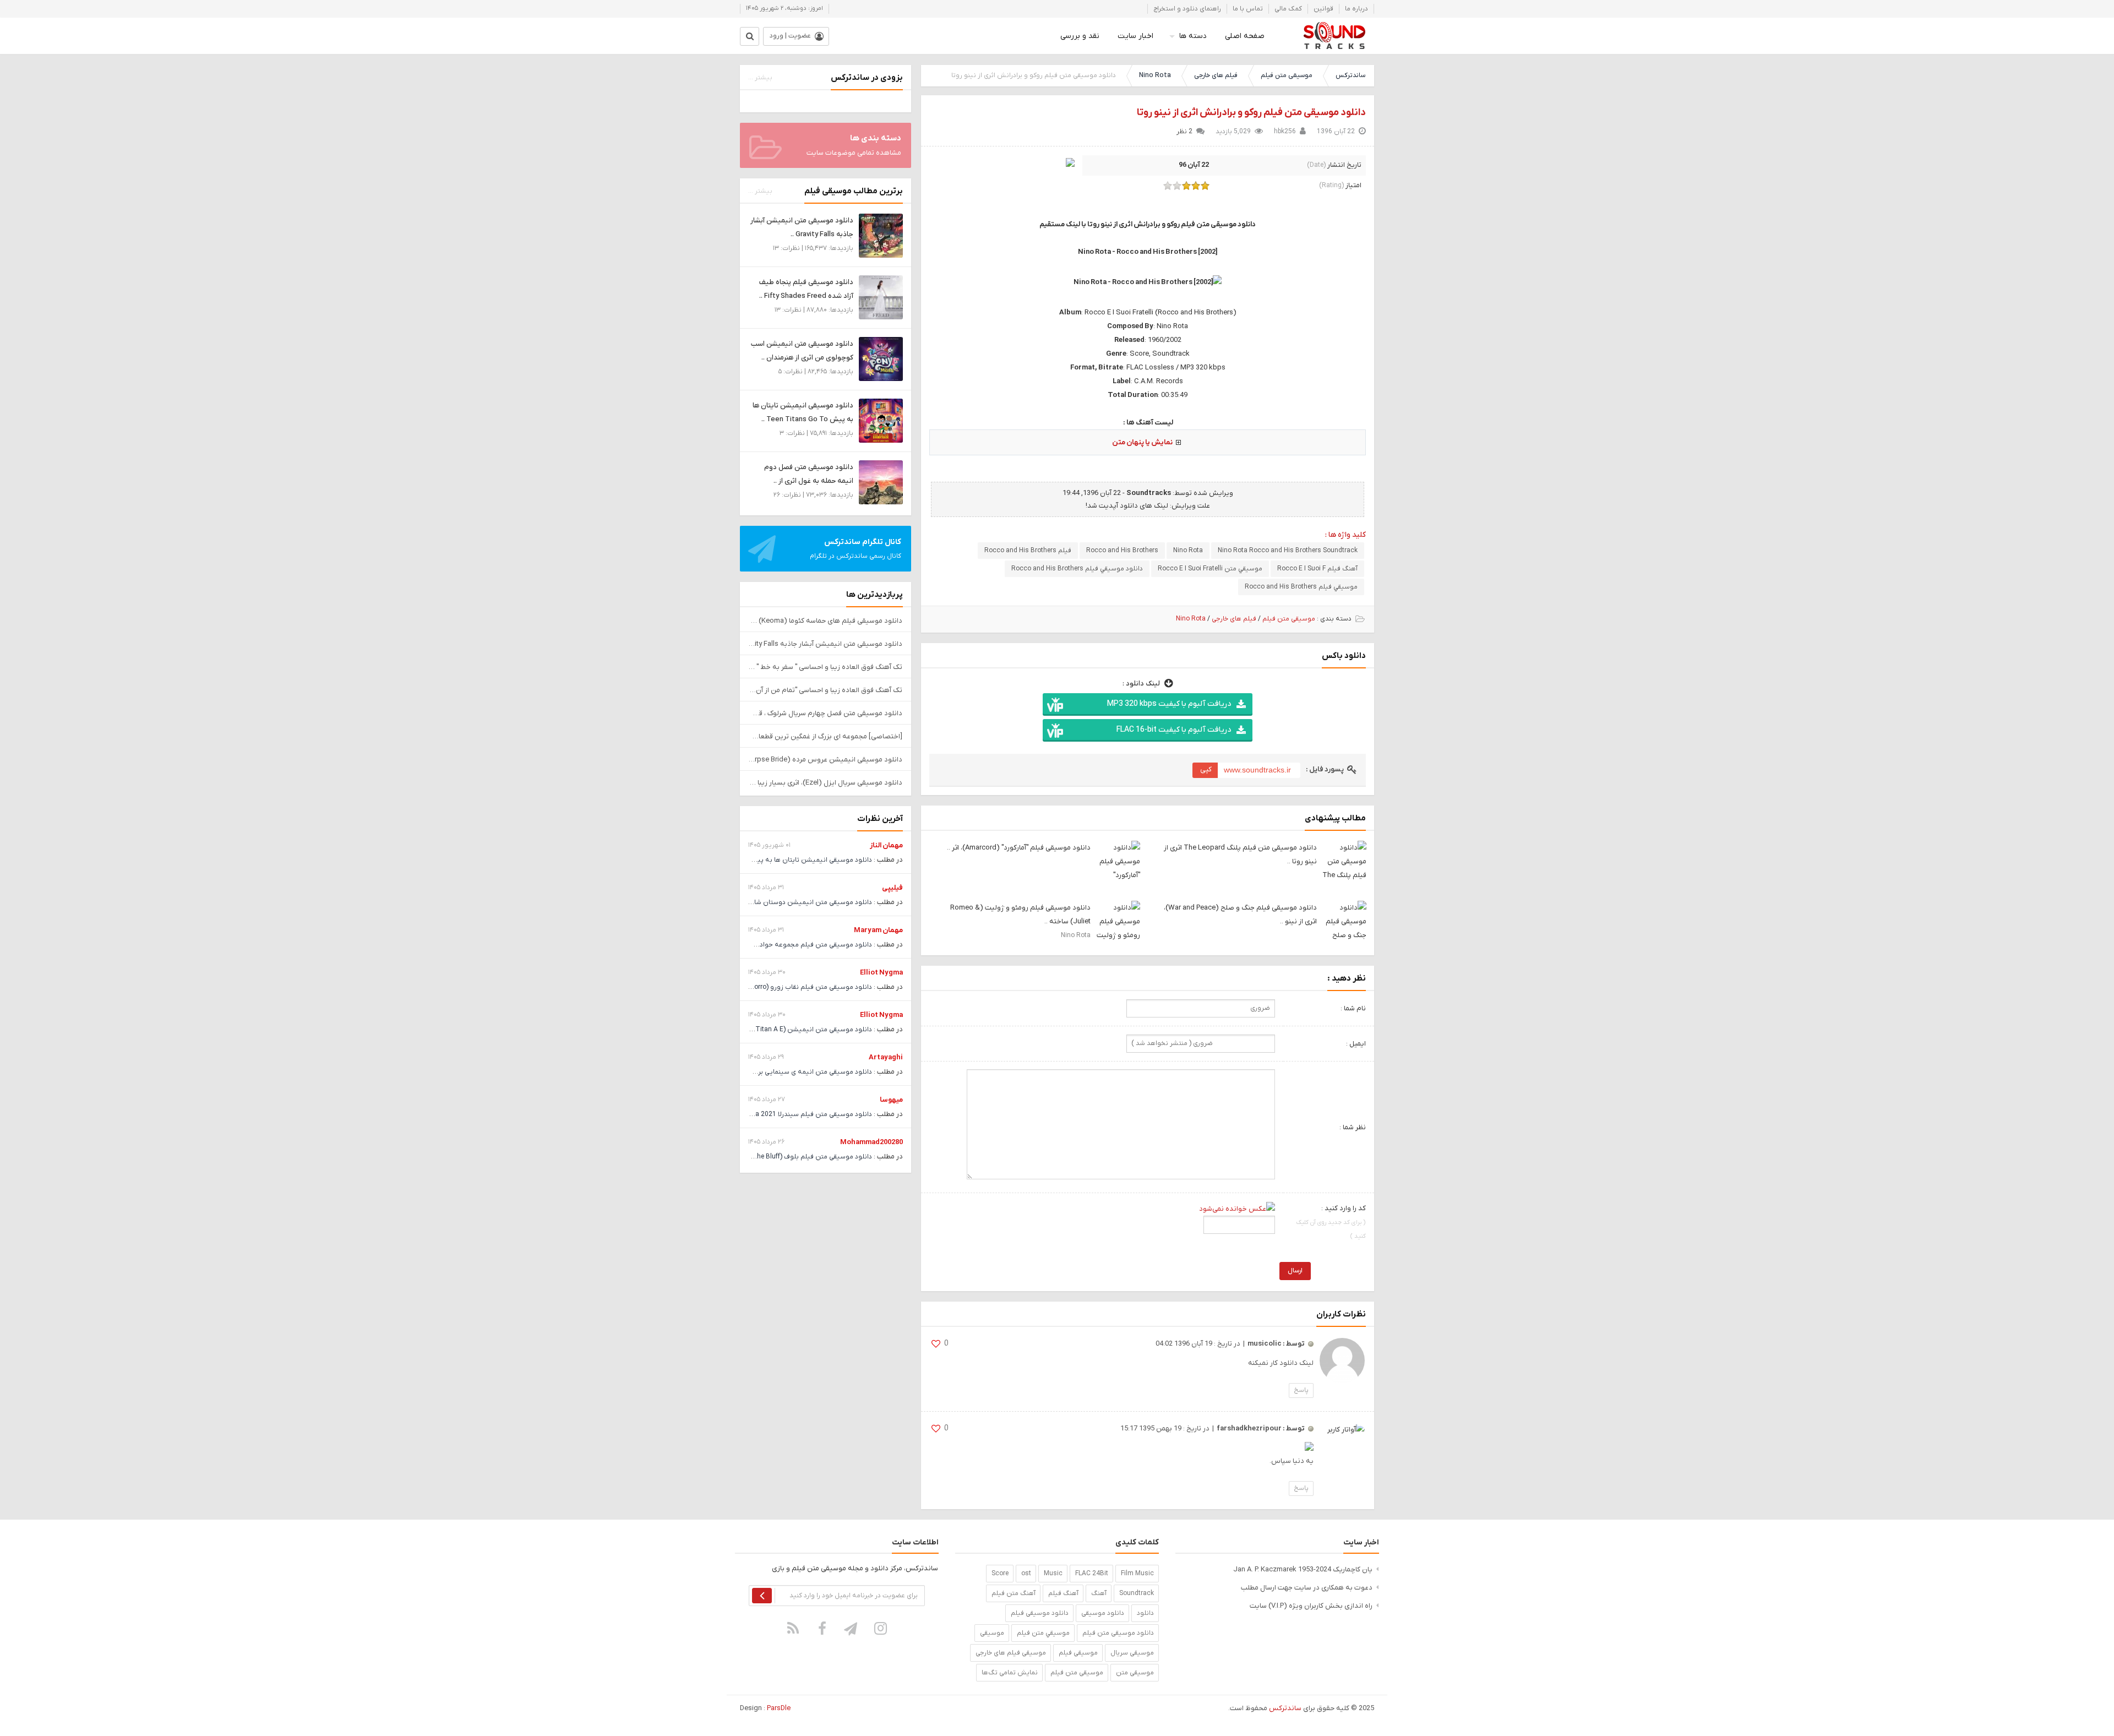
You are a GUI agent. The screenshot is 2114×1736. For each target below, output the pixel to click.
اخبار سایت (1135, 36)
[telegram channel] (852, 1628)
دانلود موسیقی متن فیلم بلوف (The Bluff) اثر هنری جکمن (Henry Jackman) (762, 1157)
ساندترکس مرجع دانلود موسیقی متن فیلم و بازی (1334, 36)
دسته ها (1193, 36)
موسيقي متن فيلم (1043, 1633)
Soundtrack (1137, 1593)
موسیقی (992, 1633)
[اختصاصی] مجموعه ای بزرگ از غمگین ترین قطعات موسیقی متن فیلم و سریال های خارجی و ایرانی (826, 736)
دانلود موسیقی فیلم (1040, 1613)
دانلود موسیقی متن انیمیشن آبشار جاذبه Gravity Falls (826, 644)
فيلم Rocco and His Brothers (1028, 551)
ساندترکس (1350, 75)
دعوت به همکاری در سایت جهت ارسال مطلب (1307, 1588)
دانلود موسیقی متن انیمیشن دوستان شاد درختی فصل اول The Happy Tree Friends (752, 902)
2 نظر (1184, 132)
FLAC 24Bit (1092, 1574)
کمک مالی (1288, 9)
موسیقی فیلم (1078, 1653)
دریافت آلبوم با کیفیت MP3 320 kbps (1169, 704)
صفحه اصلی (1245, 36)
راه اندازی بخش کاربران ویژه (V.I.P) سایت (1311, 1606)
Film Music (1137, 1574)
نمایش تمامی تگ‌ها (1010, 1673)
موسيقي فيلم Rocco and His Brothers (1301, 587)
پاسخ (1301, 1390)
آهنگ (1099, 1593)
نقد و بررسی (1080, 36)
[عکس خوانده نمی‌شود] (1237, 1208)
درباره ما (1356, 9)
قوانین (1323, 9)
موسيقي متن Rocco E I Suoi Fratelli (1210, 569)
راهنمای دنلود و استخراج (1187, 9)
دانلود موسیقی (1103, 1613)
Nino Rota (1155, 75)
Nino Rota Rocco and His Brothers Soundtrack (1288, 551)
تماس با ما (1248, 9)
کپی (1206, 769)
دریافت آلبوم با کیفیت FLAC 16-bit (1174, 730)
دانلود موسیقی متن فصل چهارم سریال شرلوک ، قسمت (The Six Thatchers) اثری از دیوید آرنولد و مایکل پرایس (826, 713)
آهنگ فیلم (1063, 1593)
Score (1000, 1574)
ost (1026, 1574)
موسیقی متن (1135, 1673)
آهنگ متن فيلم (1014, 1593)
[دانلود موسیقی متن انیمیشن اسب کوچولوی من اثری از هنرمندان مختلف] (881, 359)
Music (1053, 1574)
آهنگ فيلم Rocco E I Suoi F (1317, 569)
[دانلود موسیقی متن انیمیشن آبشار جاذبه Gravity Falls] (881, 235)
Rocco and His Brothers (1122, 551)
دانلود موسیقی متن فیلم (1118, 1633)
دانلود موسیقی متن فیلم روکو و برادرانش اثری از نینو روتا (1251, 113)
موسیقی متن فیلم (1287, 75)
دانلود (1145, 1613)
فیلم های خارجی (1216, 75)
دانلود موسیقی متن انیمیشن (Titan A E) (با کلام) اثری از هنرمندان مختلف (766, 1030)
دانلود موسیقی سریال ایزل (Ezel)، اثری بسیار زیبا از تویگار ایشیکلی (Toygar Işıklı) (826, 783)
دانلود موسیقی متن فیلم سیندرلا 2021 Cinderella (801, 1114)
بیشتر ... (760, 78)
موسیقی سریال (1132, 1653)
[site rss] (793, 1628)
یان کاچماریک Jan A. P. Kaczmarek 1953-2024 (1303, 1569)
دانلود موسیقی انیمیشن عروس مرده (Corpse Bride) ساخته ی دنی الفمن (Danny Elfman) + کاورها (826, 760)
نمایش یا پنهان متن (1142, 442)
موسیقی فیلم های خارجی (1011, 1653)
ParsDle (779, 1708)
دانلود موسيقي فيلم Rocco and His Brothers (1077, 569)
